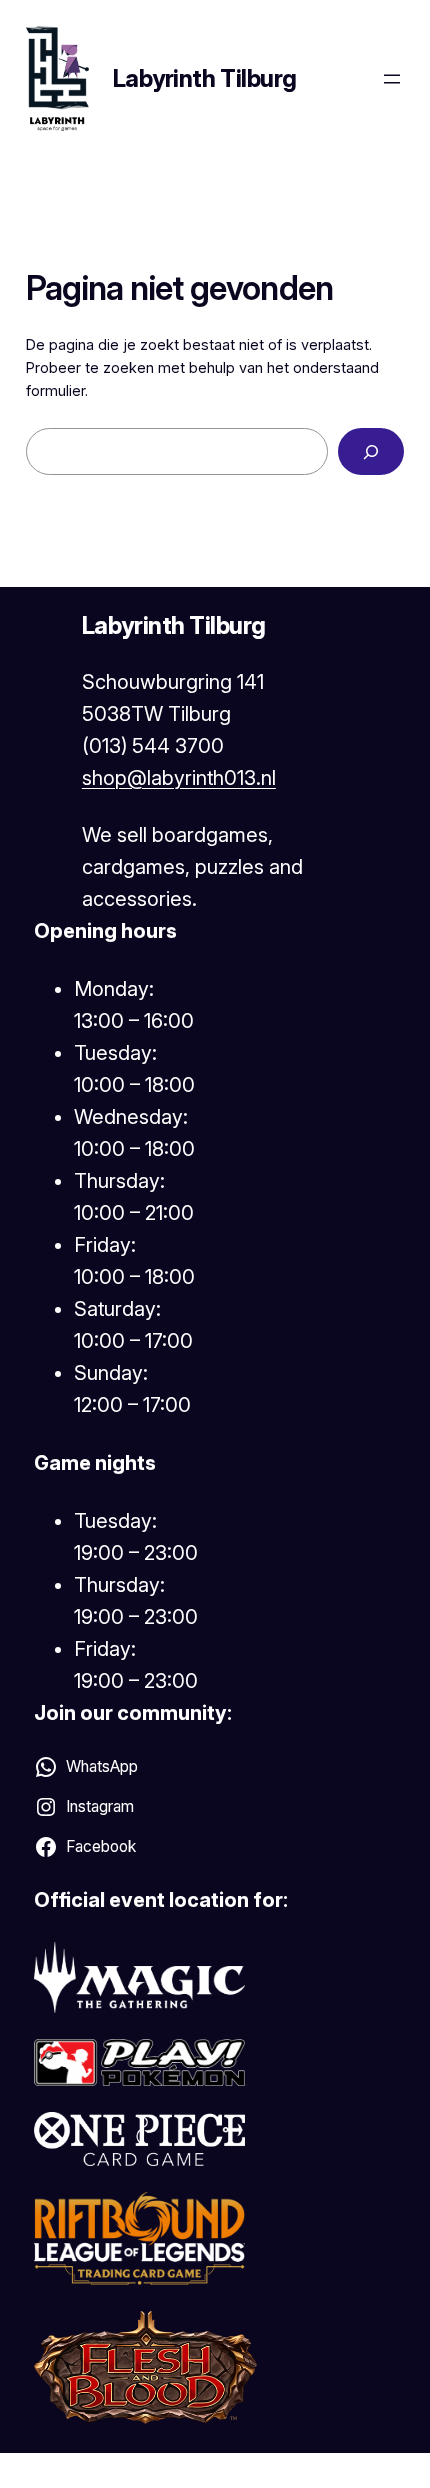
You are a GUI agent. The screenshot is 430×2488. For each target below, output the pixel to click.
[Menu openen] (392, 79)
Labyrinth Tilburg (205, 78)
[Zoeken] (371, 451)
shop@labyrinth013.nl (179, 778)
